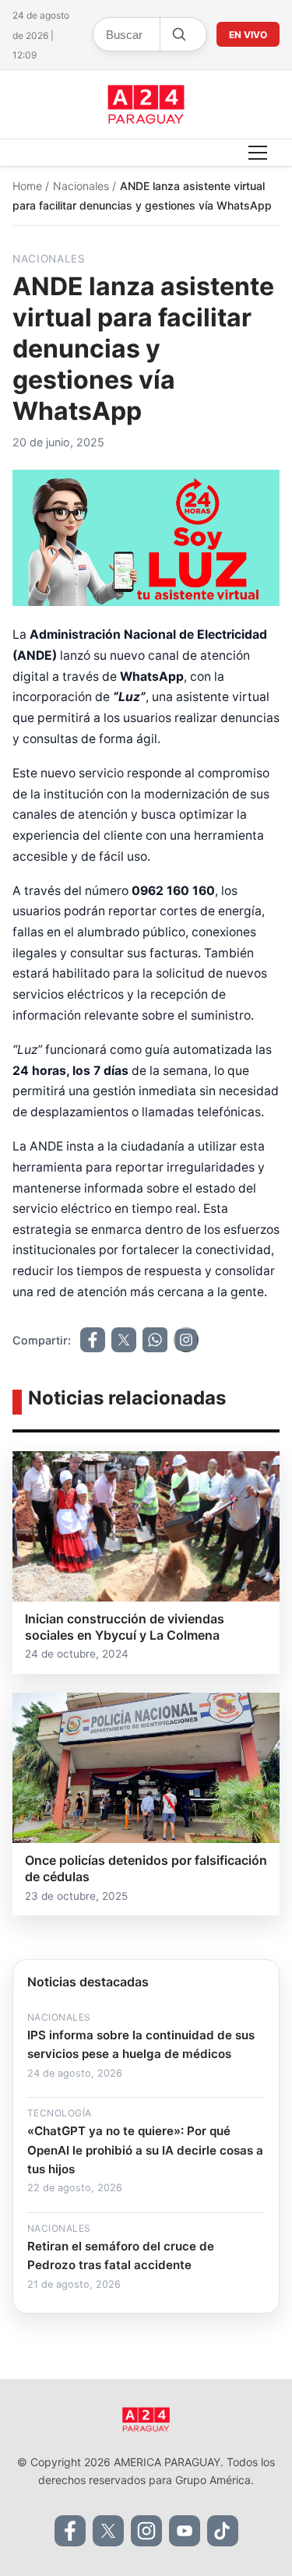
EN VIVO (248, 35)
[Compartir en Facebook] (93, 1340)
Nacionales (83, 186)
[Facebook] (70, 2531)
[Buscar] (178, 34)
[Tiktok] (223, 2531)
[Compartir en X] (124, 1340)
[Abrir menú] (258, 153)
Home (29, 186)
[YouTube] (185, 2531)
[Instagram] (146, 2531)
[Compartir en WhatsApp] (155, 1340)
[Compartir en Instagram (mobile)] (186, 1340)
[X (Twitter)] (108, 2531)
